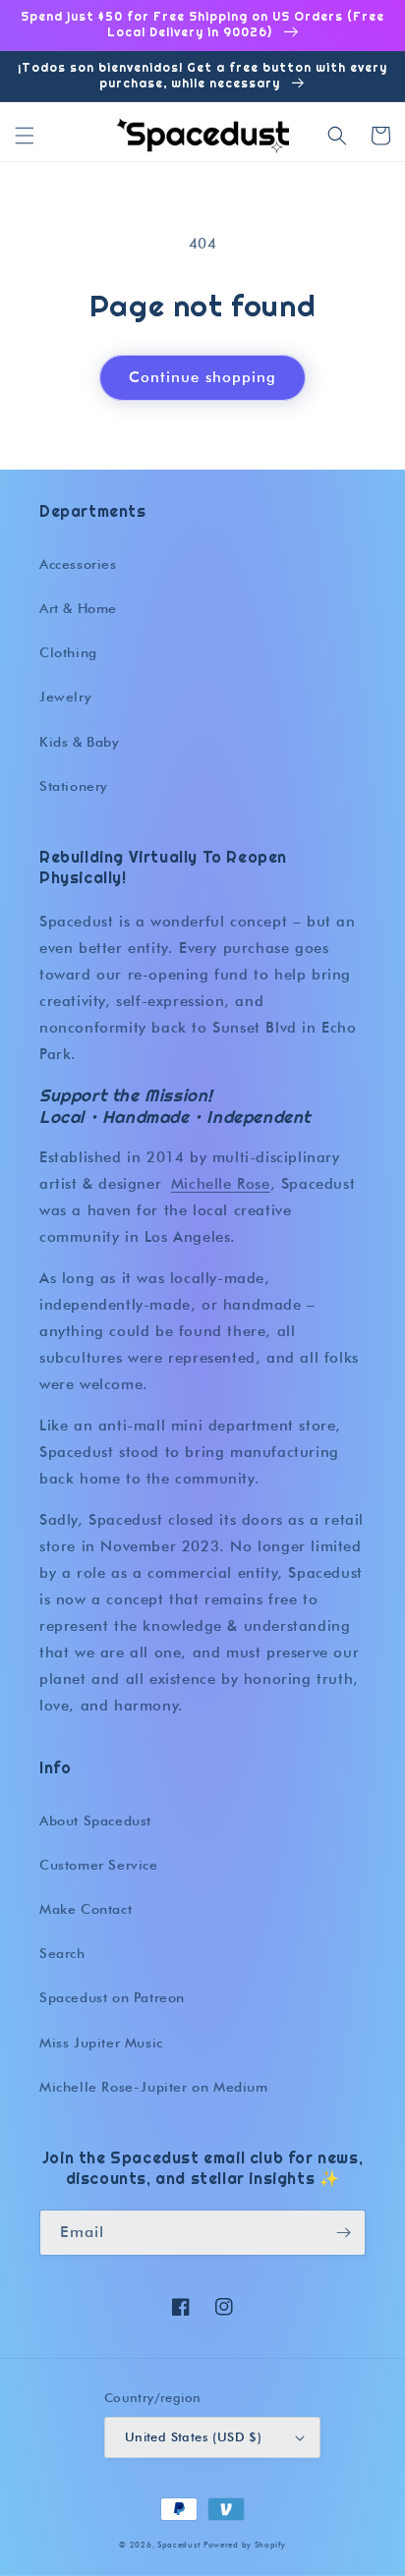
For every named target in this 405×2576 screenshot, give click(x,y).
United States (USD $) (193, 2436)
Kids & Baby (80, 742)
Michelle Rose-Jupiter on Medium (154, 2087)
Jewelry (65, 697)
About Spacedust (95, 1820)
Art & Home (78, 608)
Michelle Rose (221, 1184)
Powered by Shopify (245, 2545)
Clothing (68, 652)
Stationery (74, 786)
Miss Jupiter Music (101, 2043)
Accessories (78, 564)
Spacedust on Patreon (112, 1997)
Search (62, 1953)
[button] (25, 136)
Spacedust (178, 2545)
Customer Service (99, 1865)
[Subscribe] (343, 2233)
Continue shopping (202, 377)
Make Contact (86, 1909)
